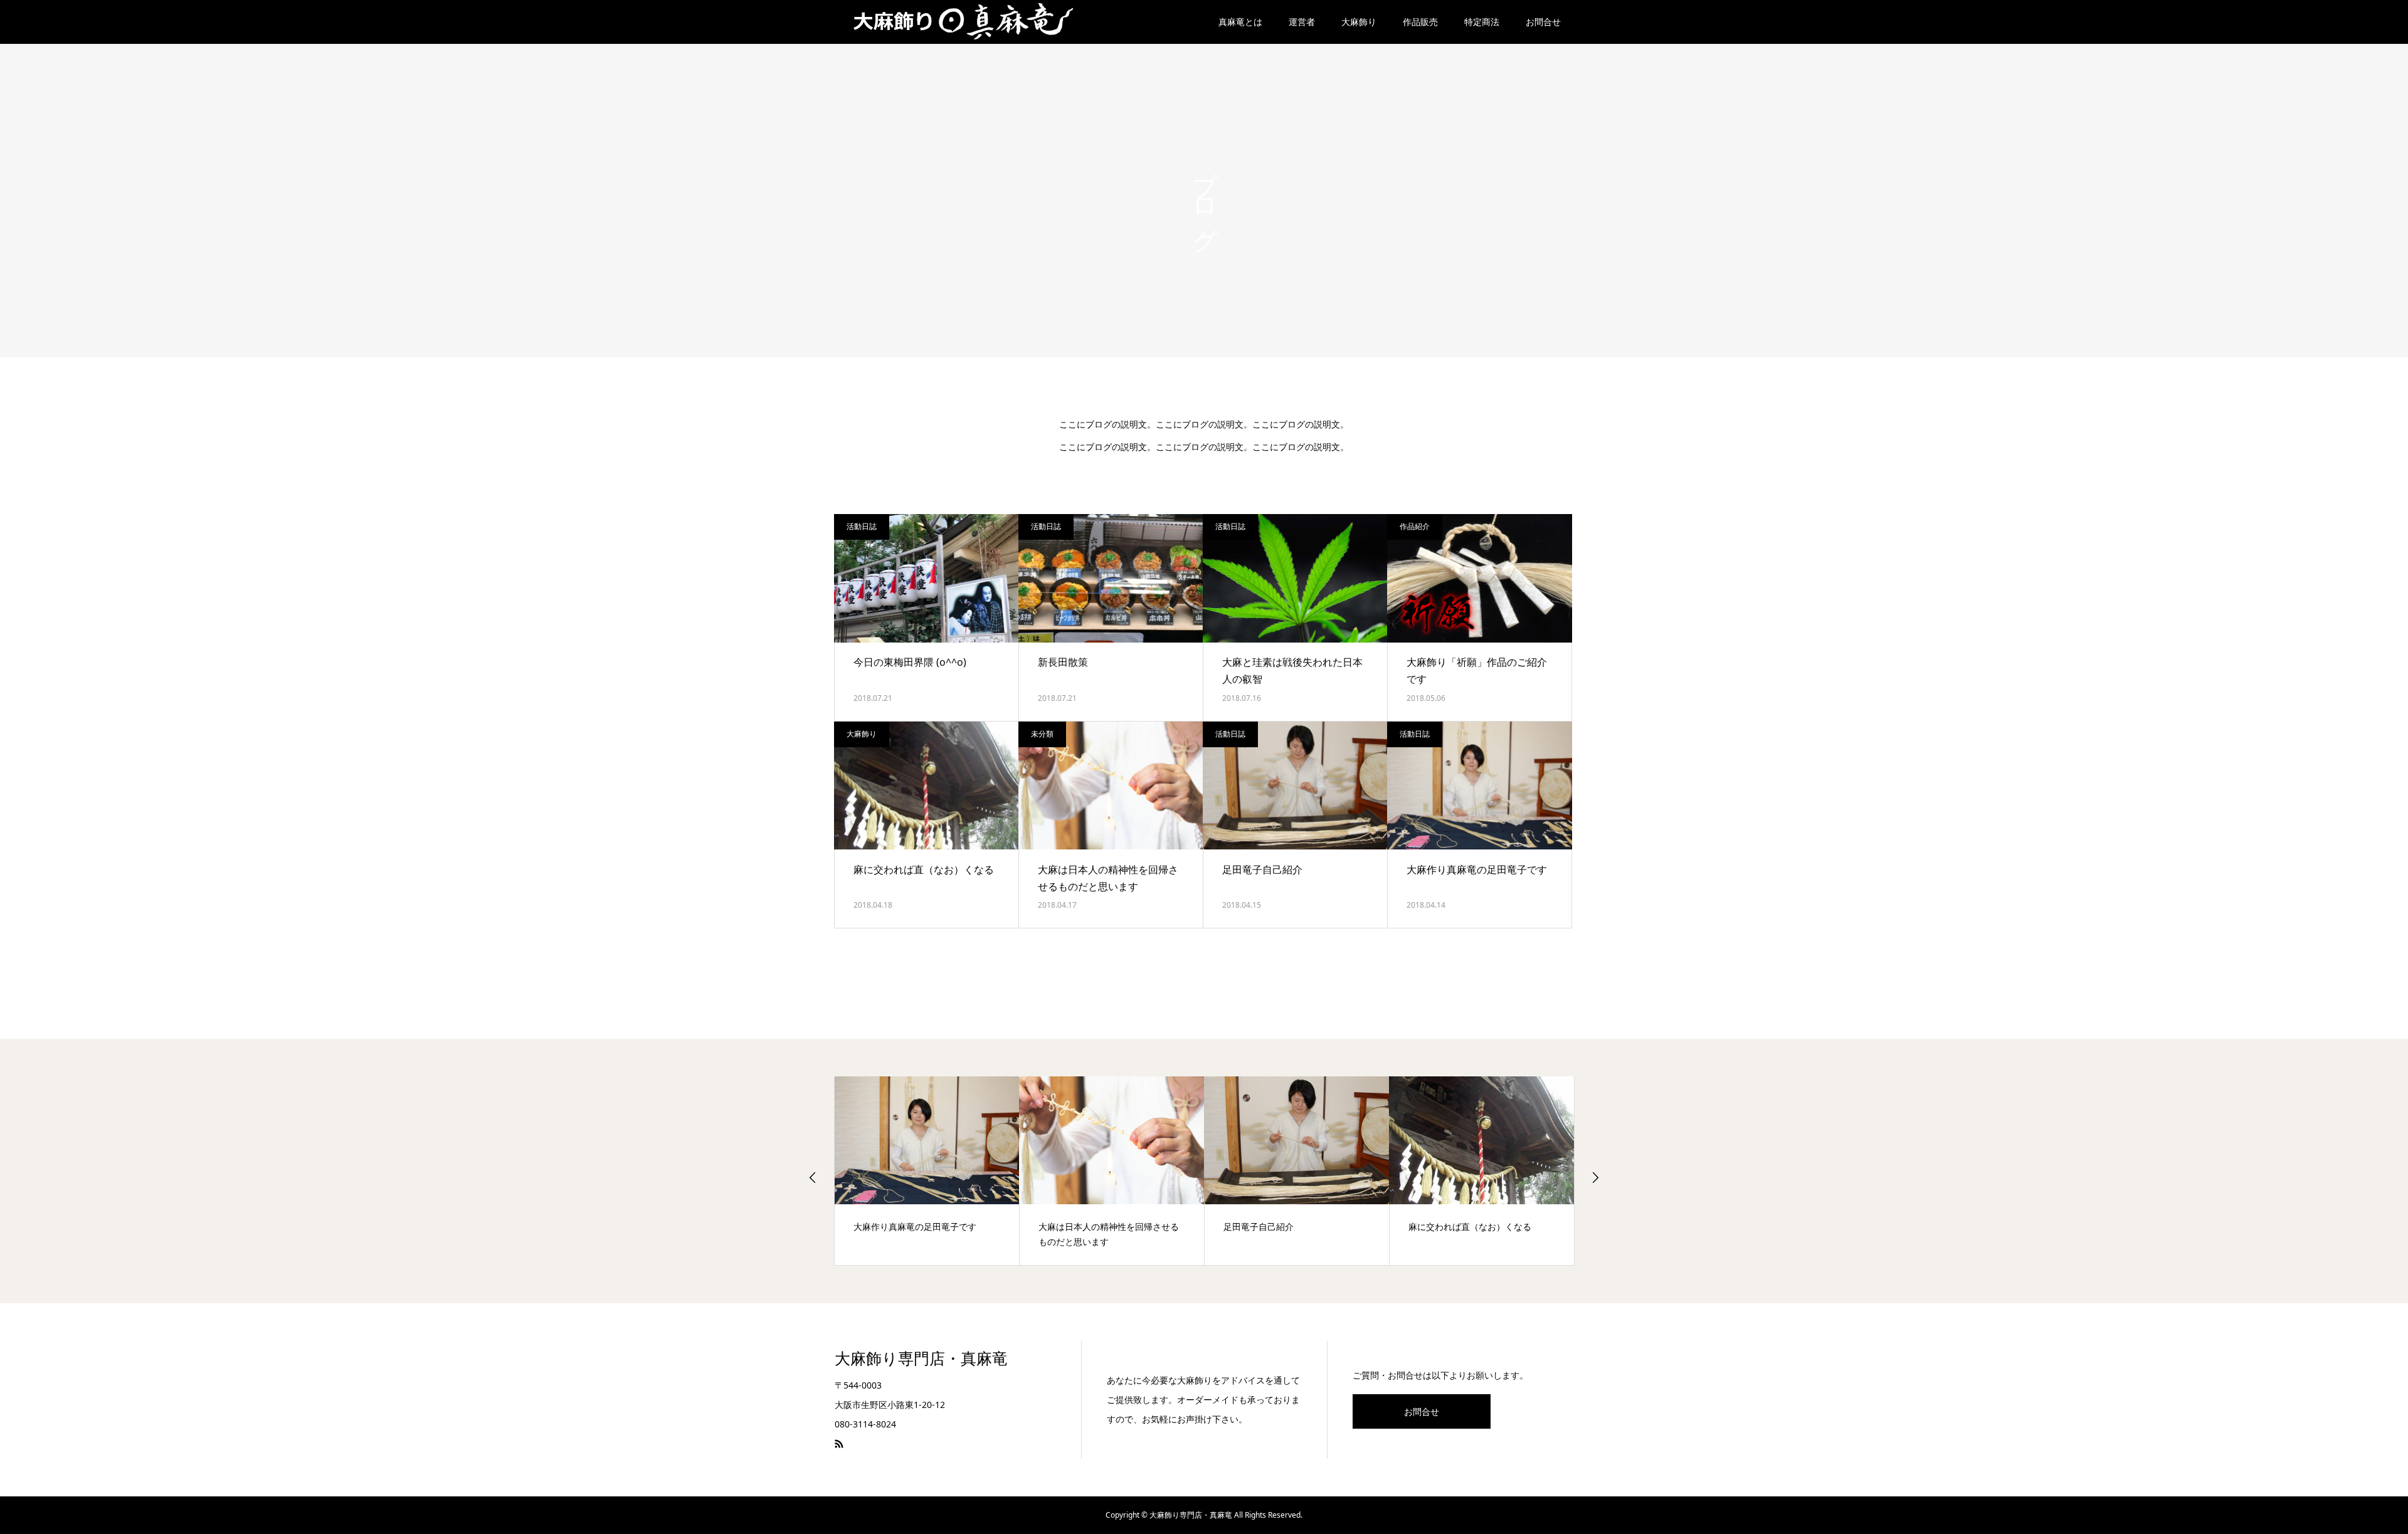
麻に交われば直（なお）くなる (924, 869)
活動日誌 (862, 526)
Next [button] (1595, 1177)
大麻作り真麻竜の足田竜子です (1477, 869)
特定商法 (1482, 22)
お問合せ (1543, 22)
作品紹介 (1415, 526)
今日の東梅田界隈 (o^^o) (910, 662)
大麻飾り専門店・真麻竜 (921, 1359)
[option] (927, 1171)
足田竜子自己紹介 (1262, 869)
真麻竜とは (1240, 22)
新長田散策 (1063, 662)
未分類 (1042, 734)
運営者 (1302, 22)
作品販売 (1420, 22)
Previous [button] (813, 1177)
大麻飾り (1359, 22)
